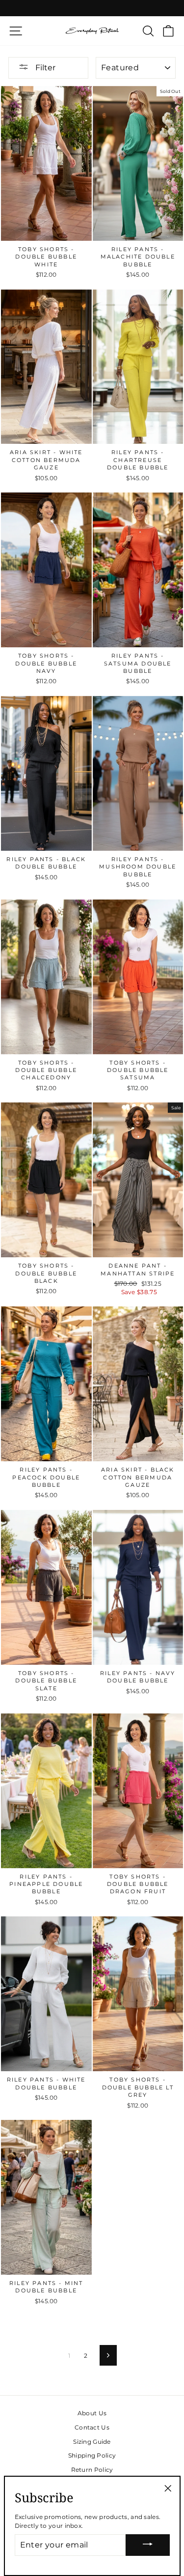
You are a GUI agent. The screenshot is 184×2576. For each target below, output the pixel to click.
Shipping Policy (92, 2455)
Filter (44, 68)
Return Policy (92, 2470)
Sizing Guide (92, 2442)
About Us (92, 2413)
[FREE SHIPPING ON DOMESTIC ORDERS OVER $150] (92, 8)
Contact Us (92, 2427)
